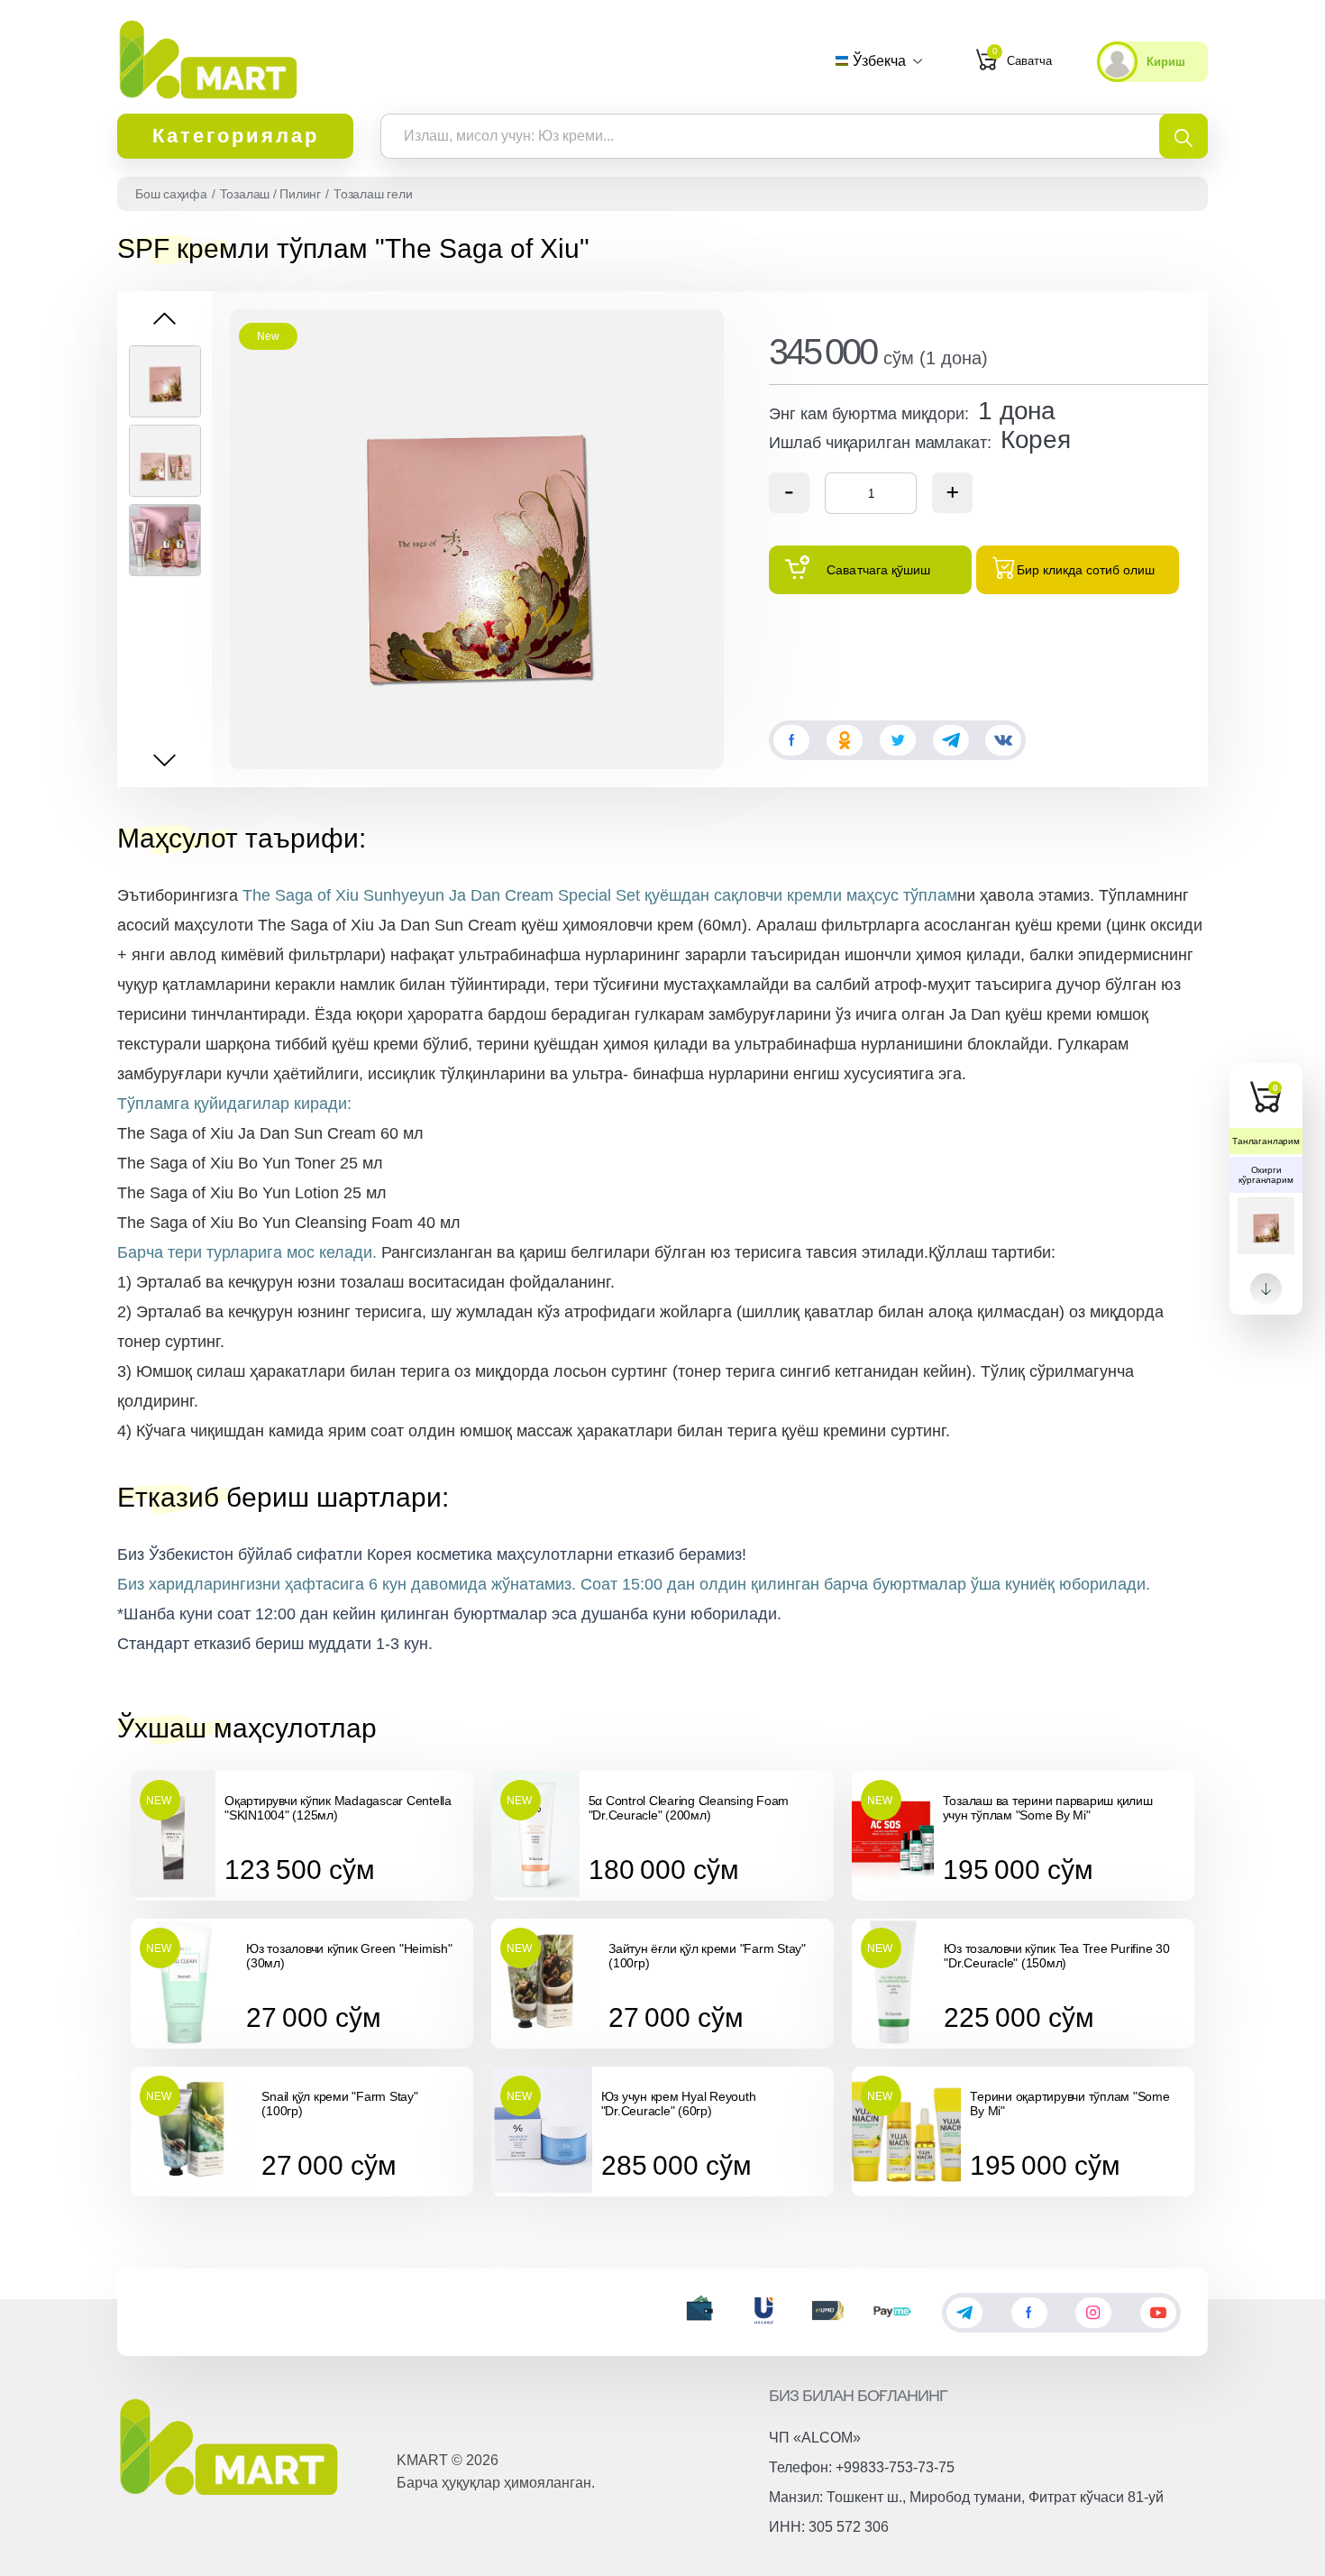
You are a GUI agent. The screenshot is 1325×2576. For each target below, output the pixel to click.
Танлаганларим (1266, 1141)
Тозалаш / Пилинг (270, 194)
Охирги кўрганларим (1266, 1175)
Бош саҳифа (171, 194)
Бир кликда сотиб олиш (1086, 570)
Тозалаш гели (373, 194)
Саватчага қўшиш (878, 570)
